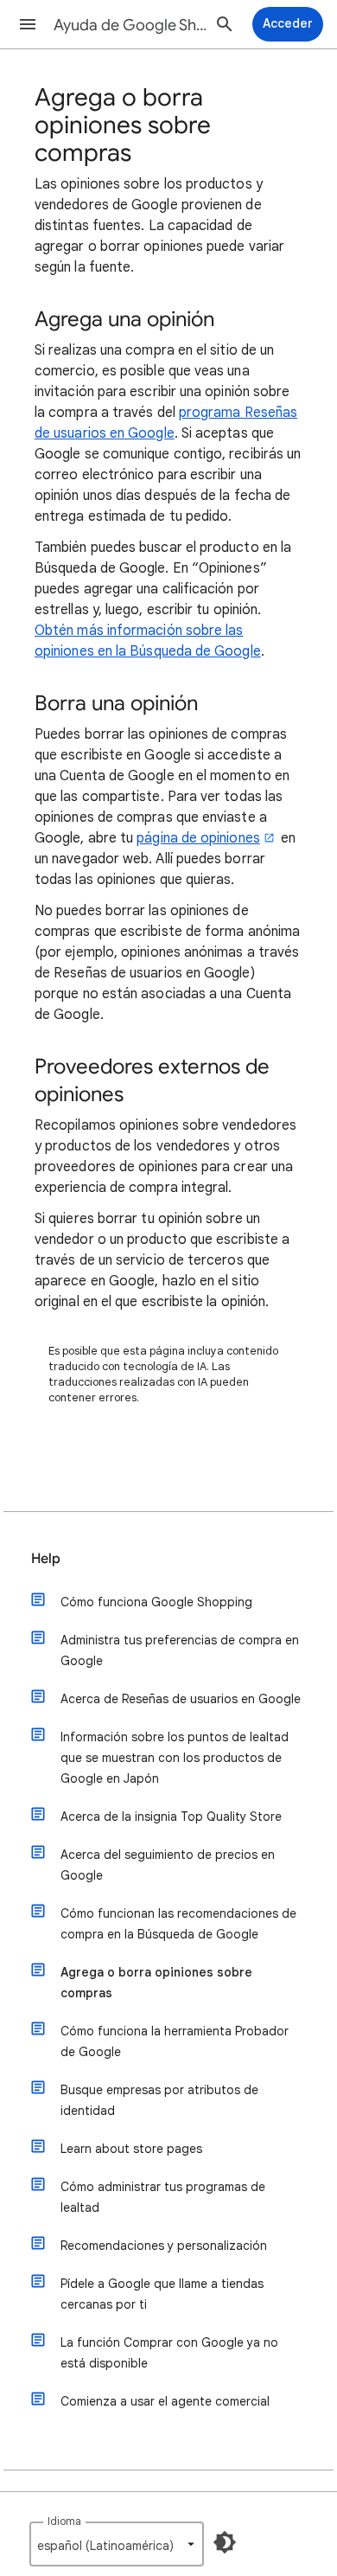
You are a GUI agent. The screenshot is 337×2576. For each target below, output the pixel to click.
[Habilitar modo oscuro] (225, 2542)
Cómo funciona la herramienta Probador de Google (175, 2041)
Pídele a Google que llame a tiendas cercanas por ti (162, 2294)
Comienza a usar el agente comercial (165, 2401)
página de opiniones (198, 838)
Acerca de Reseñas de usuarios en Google (181, 1699)
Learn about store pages (131, 2149)
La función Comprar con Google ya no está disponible (169, 2353)
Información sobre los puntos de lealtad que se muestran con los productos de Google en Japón (175, 1758)
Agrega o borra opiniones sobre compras (156, 1983)
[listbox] (117, 2544)
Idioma (64, 2521)
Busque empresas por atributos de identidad (159, 2100)
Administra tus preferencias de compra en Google (180, 1650)
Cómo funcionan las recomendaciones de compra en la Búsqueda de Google (178, 1924)
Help (46, 1559)
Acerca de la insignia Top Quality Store (171, 1817)
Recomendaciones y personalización (164, 2246)
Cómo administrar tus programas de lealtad (163, 2197)
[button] (28, 24)
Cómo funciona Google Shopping (156, 1602)
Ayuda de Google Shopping (130, 25)
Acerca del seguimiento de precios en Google (168, 1865)
